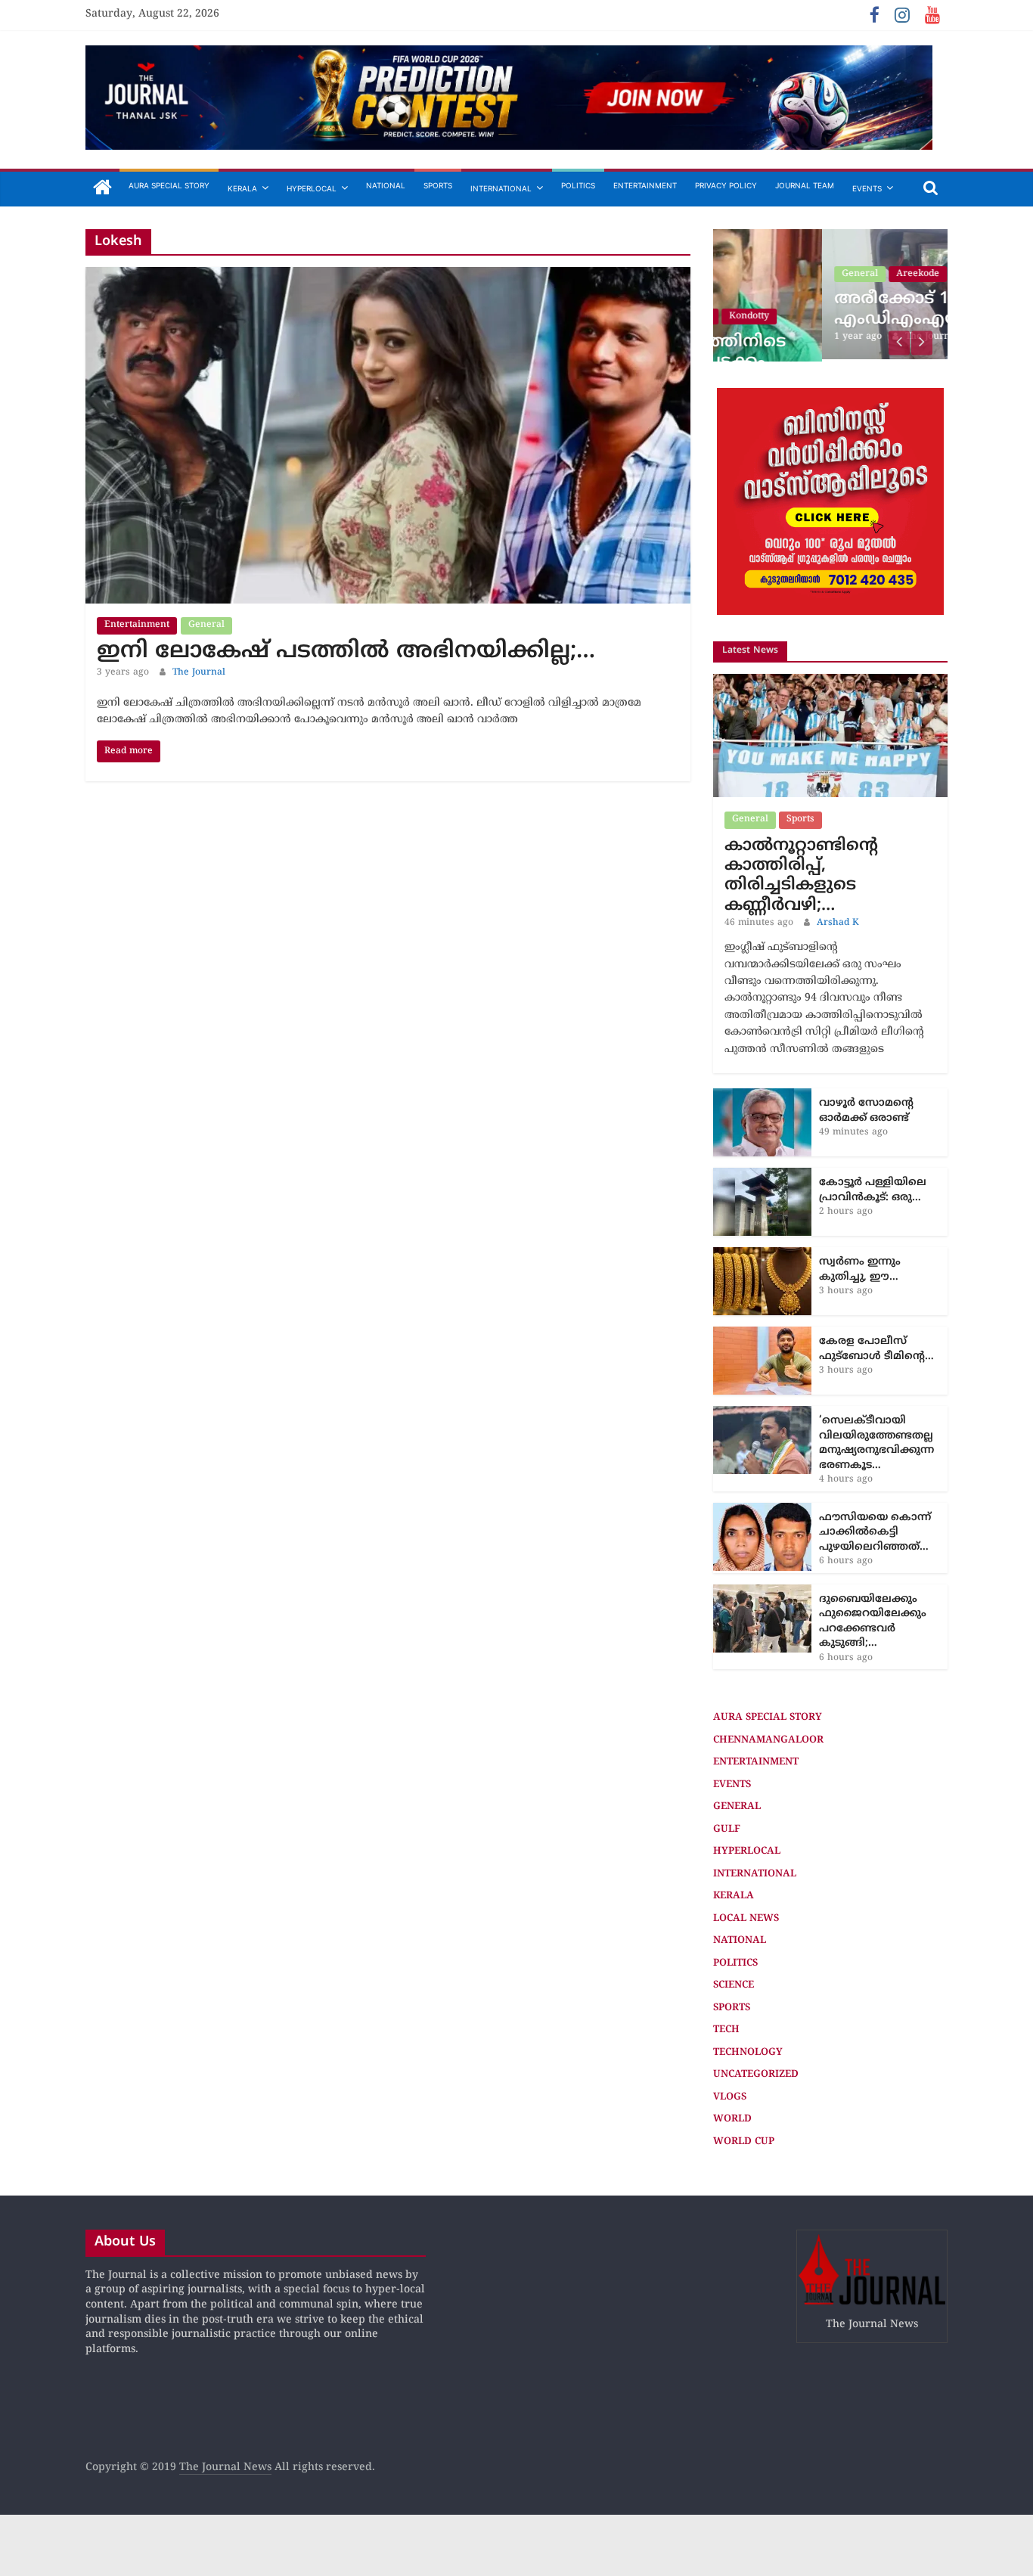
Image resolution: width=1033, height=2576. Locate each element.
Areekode (809, 274)
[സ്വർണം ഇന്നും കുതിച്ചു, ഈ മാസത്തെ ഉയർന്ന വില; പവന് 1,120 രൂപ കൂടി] (762, 1253)
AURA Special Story (169, 185)
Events (867, 188)
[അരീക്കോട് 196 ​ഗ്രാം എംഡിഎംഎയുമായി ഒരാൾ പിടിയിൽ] (830, 237)
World (732, 2117)
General (206, 625)
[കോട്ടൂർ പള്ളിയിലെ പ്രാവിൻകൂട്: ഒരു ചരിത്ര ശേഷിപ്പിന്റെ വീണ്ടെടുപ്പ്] (762, 1173)
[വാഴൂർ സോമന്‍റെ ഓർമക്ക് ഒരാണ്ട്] (762, 1094)
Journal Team (805, 185)
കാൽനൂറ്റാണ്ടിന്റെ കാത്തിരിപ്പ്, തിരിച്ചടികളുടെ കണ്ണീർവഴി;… (801, 874)
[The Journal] (102, 189)
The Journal (199, 673)
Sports (438, 185)
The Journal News (225, 2466)
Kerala (242, 188)
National (386, 185)
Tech (726, 2028)
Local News (746, 1916)
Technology (748, 2050)
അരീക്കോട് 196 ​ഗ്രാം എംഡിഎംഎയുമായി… (822, 309)
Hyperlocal (312, 188)
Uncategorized (756, 2072)
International (501, 188)
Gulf (727, 1827)
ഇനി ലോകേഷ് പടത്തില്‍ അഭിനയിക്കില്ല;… (346, 652)
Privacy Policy (726, 185)
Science (734, 1983)
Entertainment (645, 185)
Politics (578, 185)
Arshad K (838, 921)
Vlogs (730, 2095)
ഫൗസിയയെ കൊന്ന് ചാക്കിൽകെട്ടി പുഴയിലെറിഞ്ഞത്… (875, 1530)
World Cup (744, 2140)
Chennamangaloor (768, 1738)
